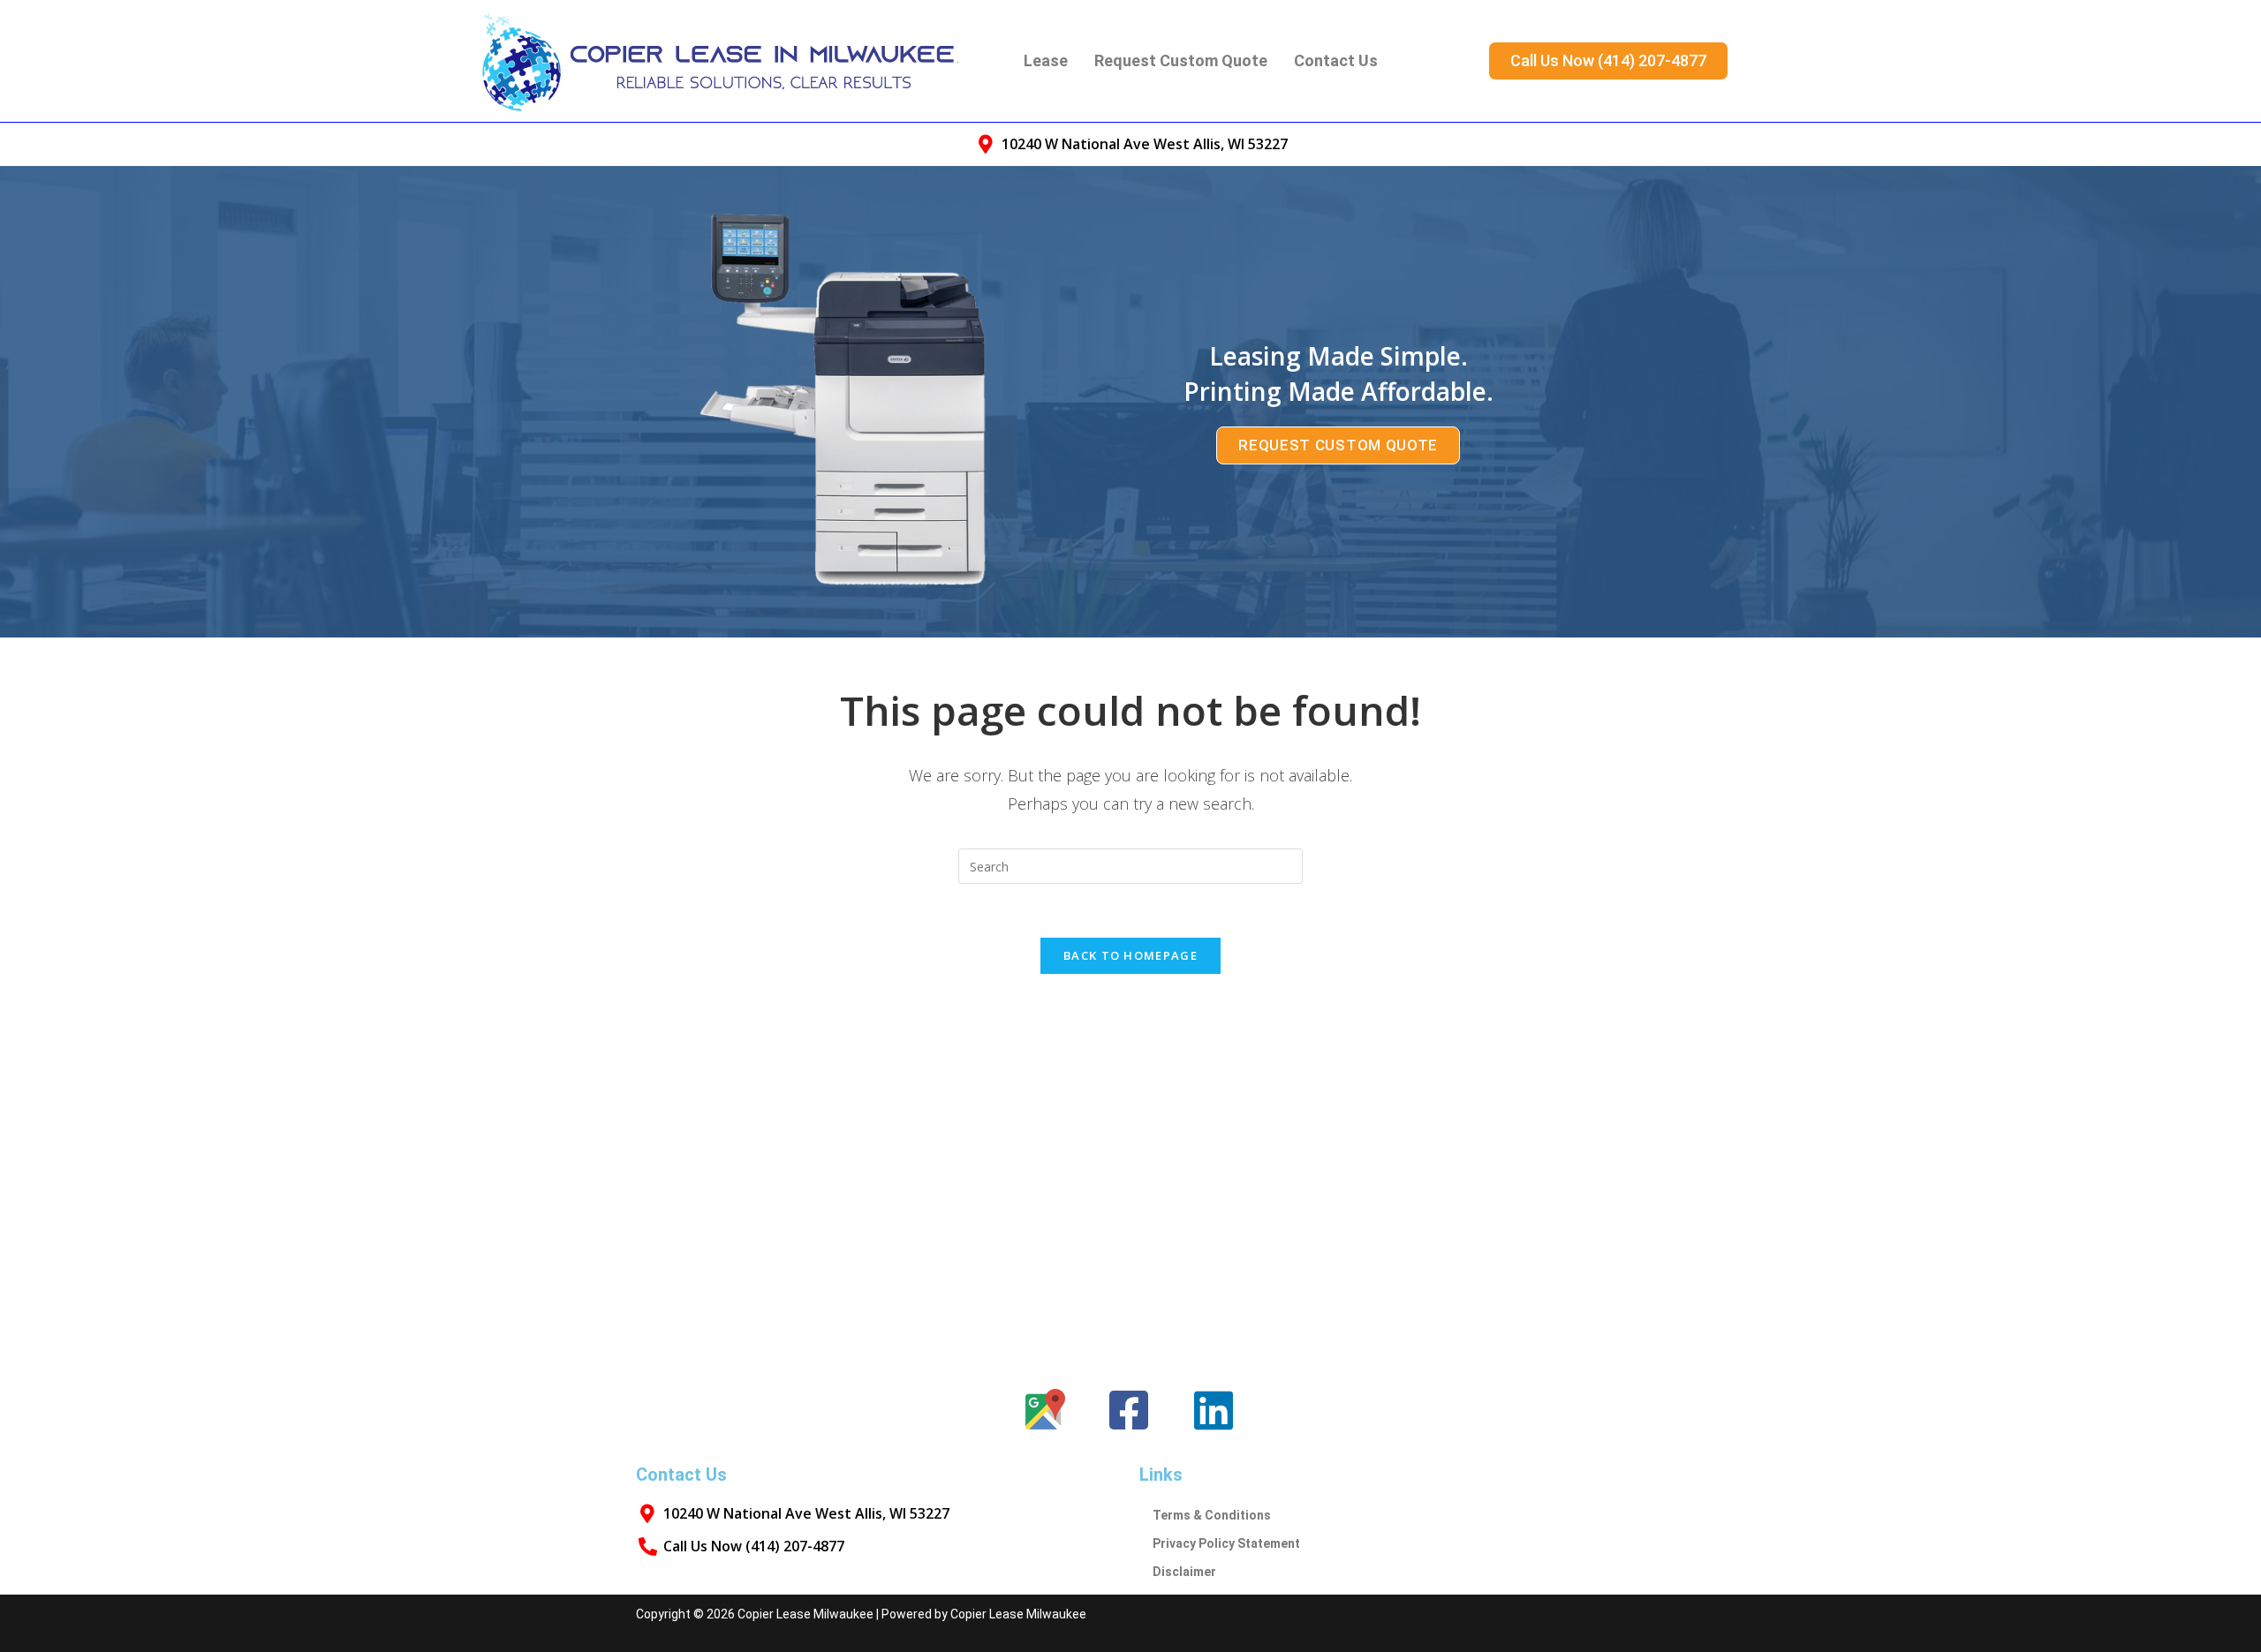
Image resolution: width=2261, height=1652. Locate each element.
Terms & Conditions (1212, 1515)
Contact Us (1336, 60)
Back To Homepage (1130, 955)
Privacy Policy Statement (1226, 1543)
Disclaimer (1184, 1572)
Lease (1046, 60)
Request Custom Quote (1181, 60)
